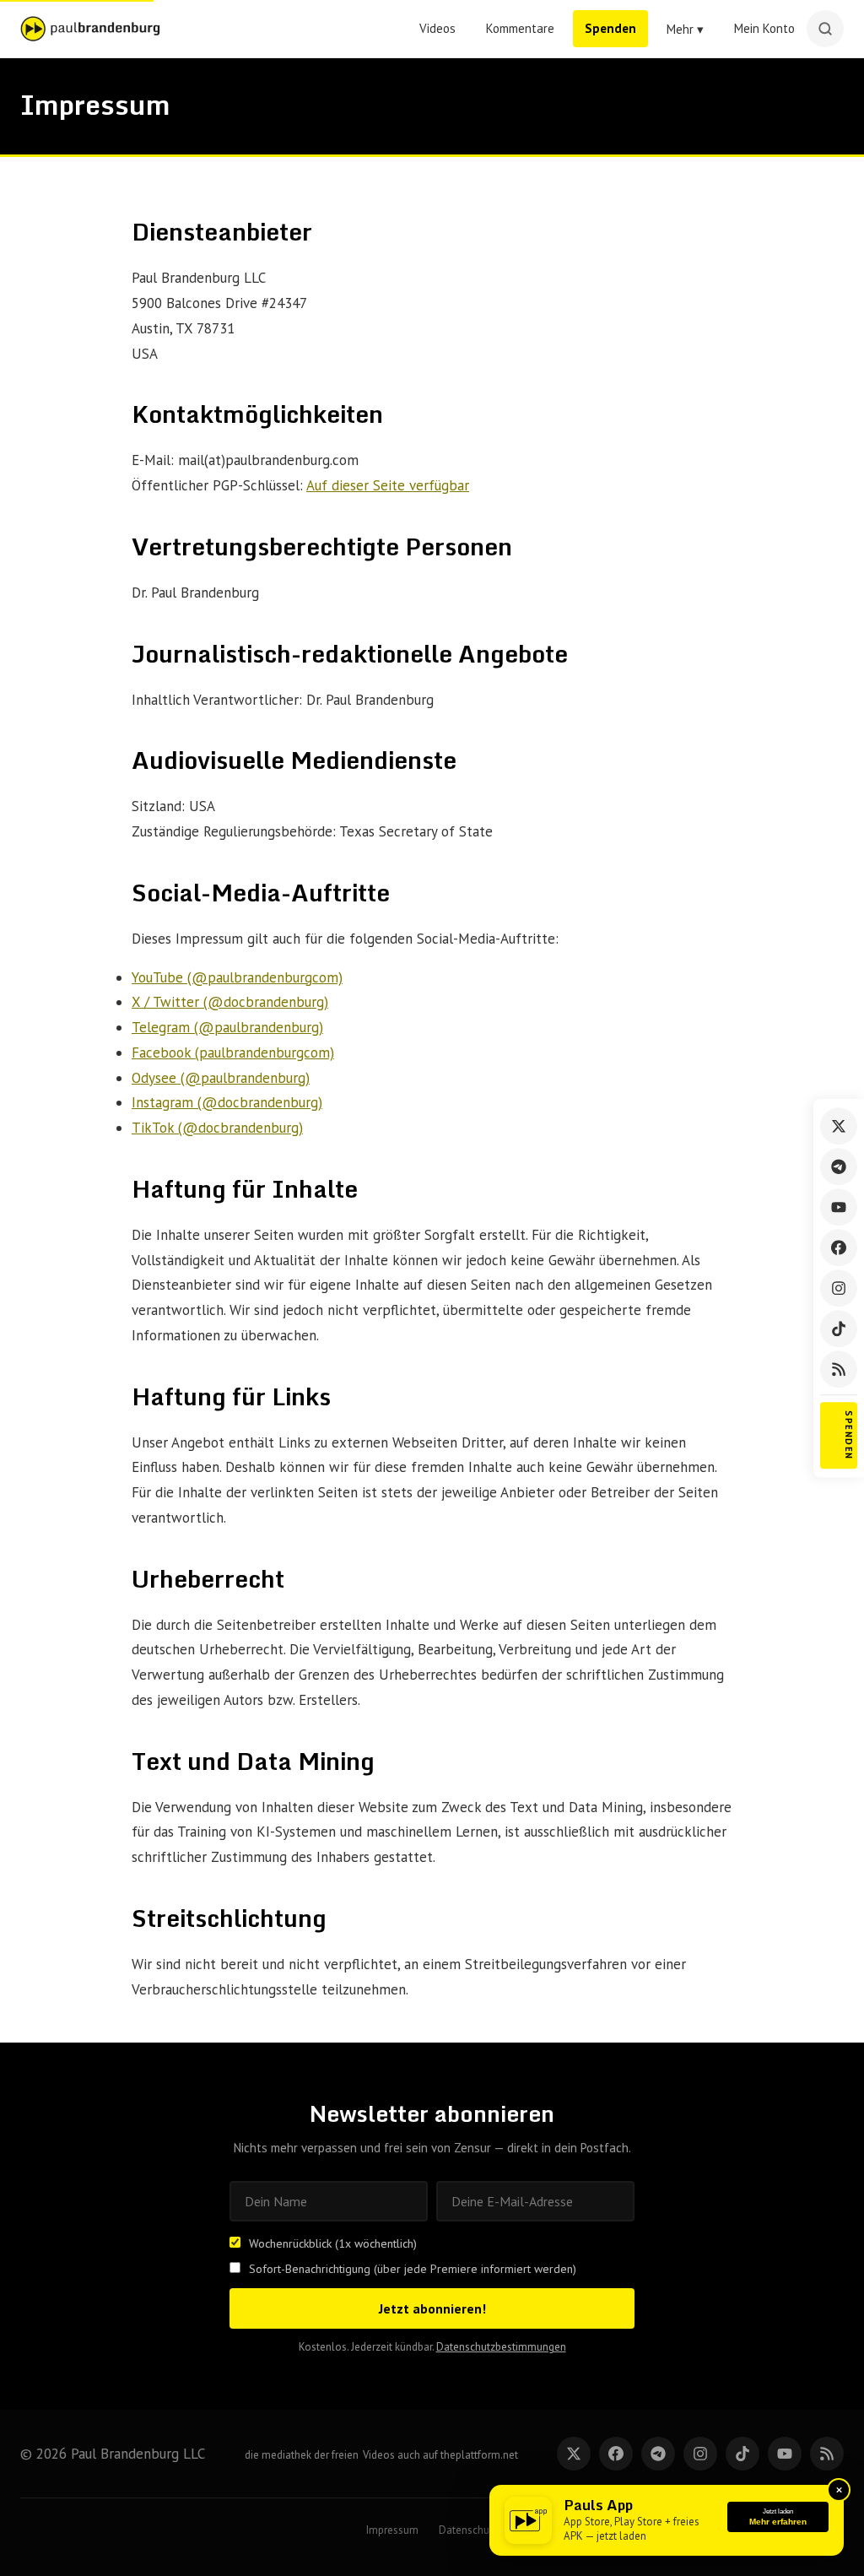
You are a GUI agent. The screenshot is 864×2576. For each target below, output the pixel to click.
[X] (574, 2454)
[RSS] (839, 1369)
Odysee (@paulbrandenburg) (221, 1078)
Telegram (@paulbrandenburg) (227, 1027)
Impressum (392, 2530)
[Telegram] (839, 1166)
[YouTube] (839, 1207)
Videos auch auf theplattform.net (440, 2455)
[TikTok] (839, 1329)
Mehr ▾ (685, 29)
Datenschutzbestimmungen (501, 2347)
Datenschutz (468, 2530)
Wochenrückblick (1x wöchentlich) (333, 2243)
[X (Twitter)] (839, 1126)
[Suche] (825, 29)
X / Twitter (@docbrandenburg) (230, 1002)
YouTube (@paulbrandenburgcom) (237, 977)
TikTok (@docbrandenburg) (217, 1128)
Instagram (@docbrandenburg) (227, 1102)
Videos (437, 28)
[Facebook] (839, 1247)
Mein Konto (764, 28)
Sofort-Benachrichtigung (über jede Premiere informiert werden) (413, 2269)
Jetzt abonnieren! (432, 2308)
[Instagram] (839, 1288)
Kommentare (520, 28)
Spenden (610, 28)
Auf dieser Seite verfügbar (388, 485)
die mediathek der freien (302, 2455)
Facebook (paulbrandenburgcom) (233, 1053)
